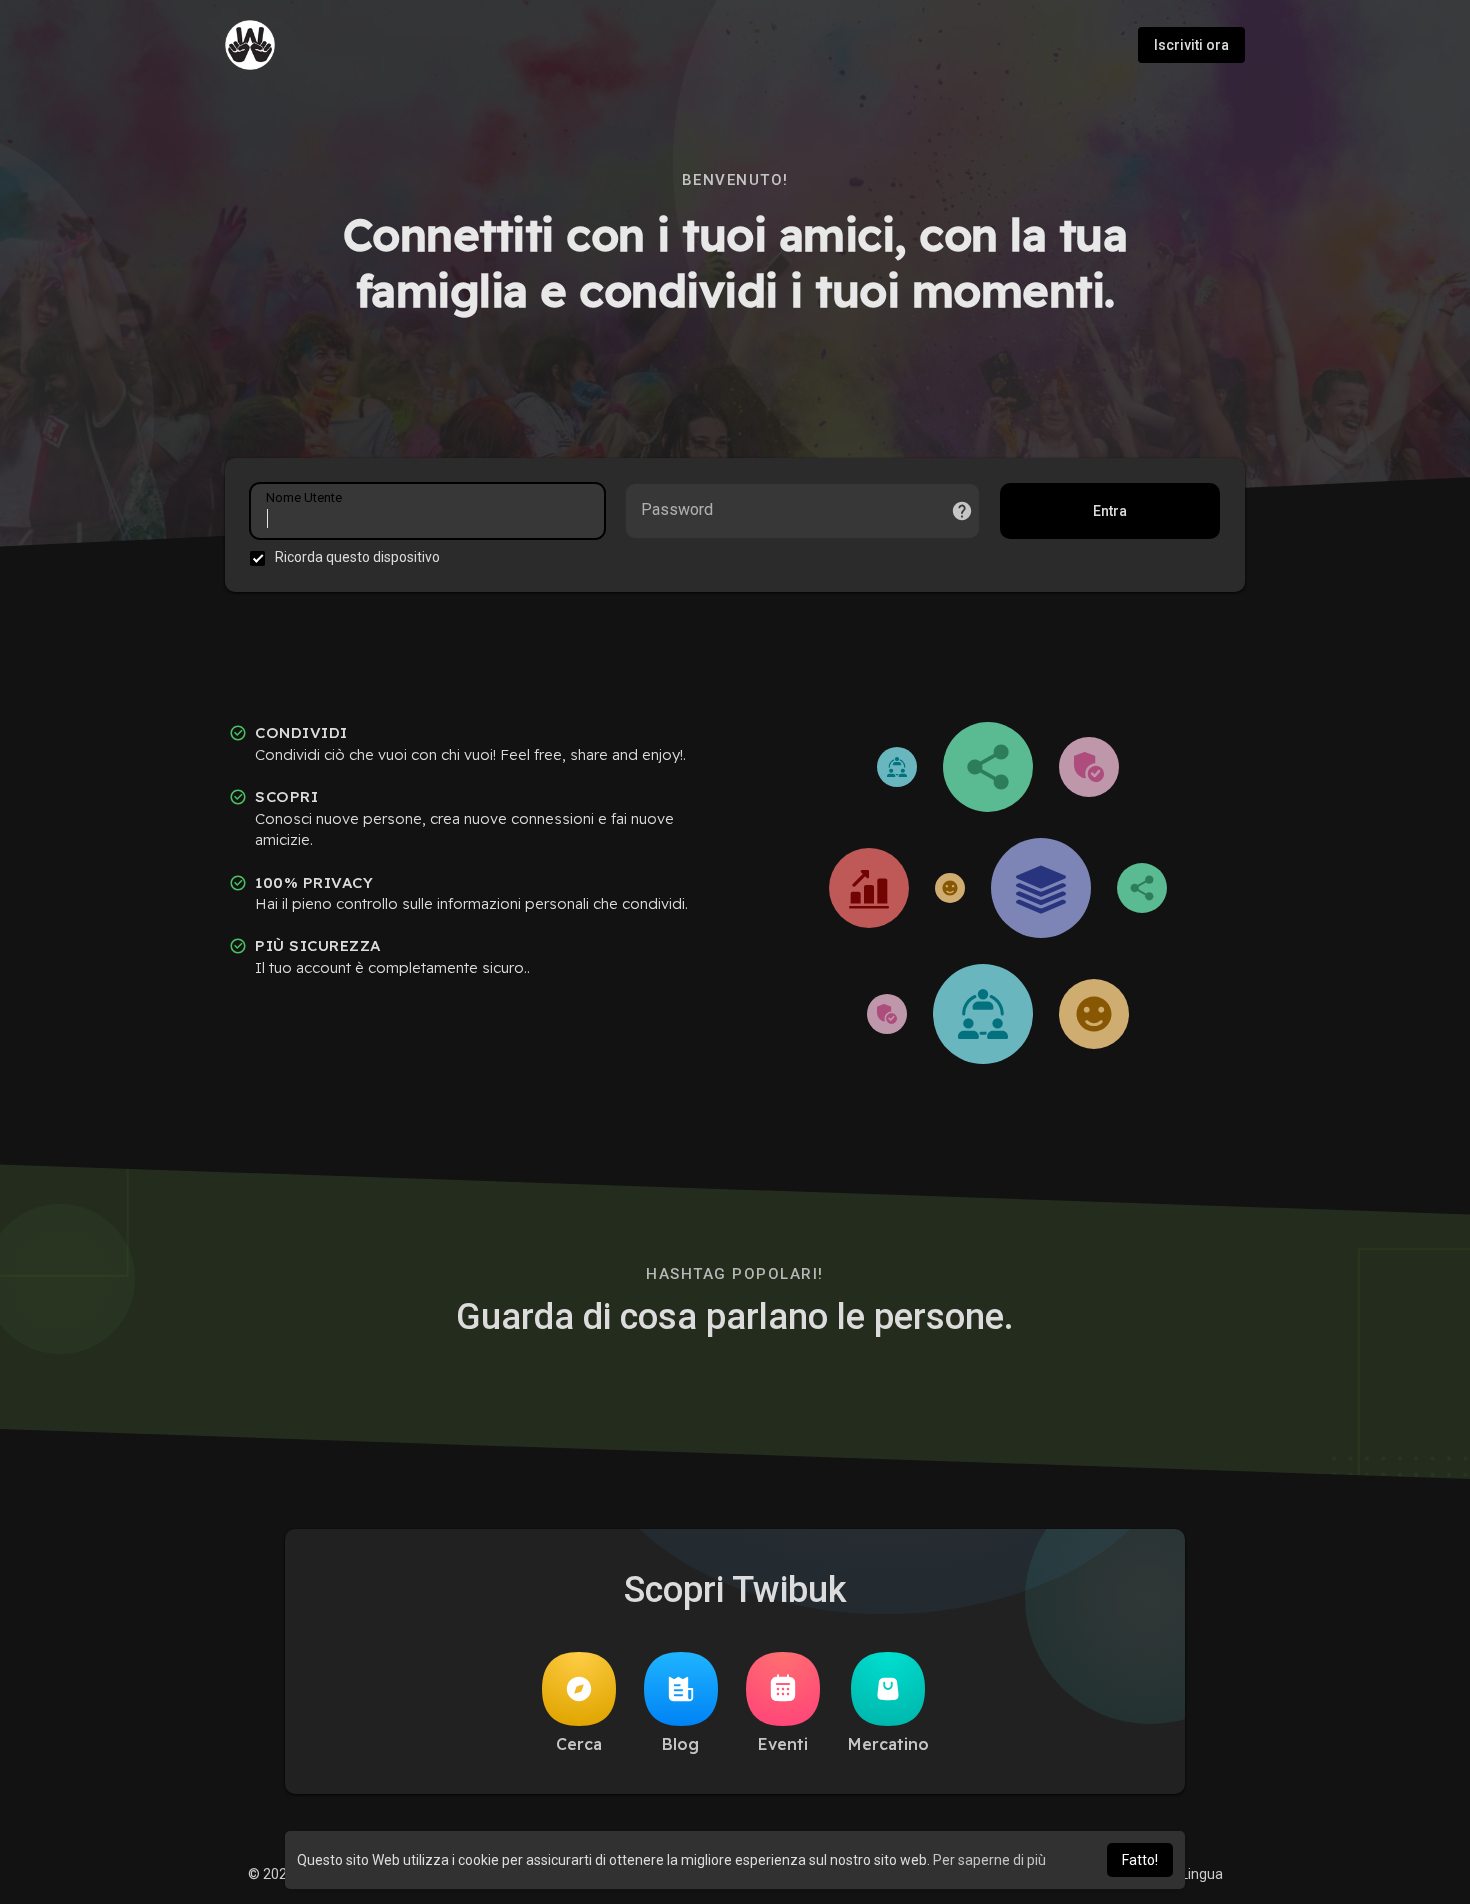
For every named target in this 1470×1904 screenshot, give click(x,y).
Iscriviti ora (1191, 45)
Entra (1110, 511)
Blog (680, 1744)
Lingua (1200, 1874)
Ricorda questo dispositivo (357, 557)
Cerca (579, 1744)
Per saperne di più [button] (989, 1860)
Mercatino (888, 1744)
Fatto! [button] (1140, 1860)
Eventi (783, 1744)
